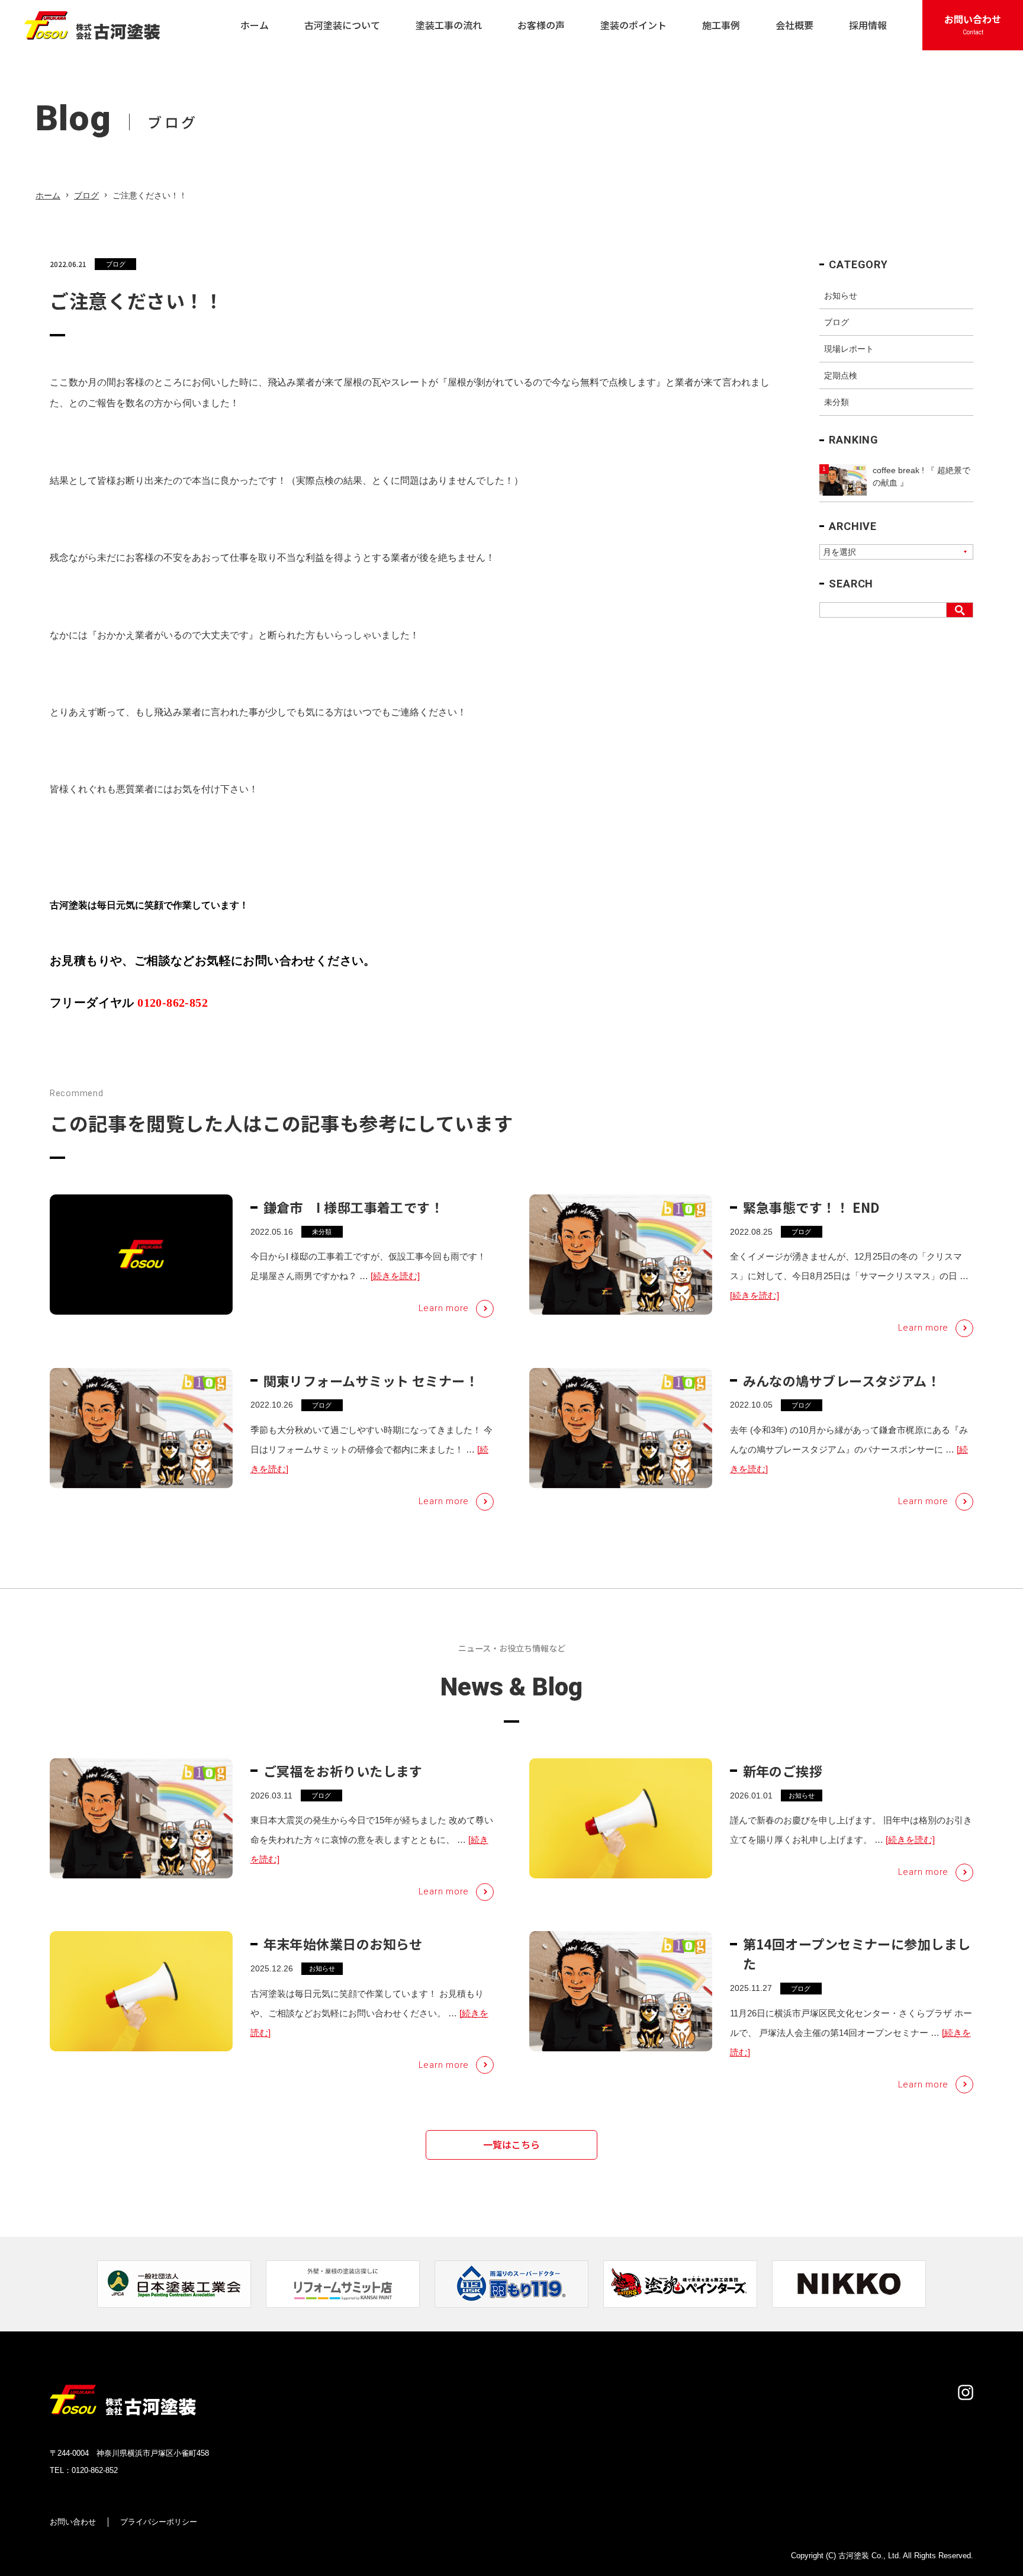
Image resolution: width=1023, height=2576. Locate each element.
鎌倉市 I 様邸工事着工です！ (354, 1207)
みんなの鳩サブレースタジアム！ (842, 1380)
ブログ (86, 195)
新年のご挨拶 (783, 1771)
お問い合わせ (73, 2522)
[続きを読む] (395, 1276)
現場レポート (849, 349)
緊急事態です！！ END (812, 1207)
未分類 (837, 402)
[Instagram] (966, 2392)
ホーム (48, 195)
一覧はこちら (511, 2144)
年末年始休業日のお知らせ (343, 1944)
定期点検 (841, 375)
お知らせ (841, 295)
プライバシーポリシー (159, 2522)
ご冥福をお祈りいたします (343, 1771)
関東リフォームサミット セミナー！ (371, 1380)
